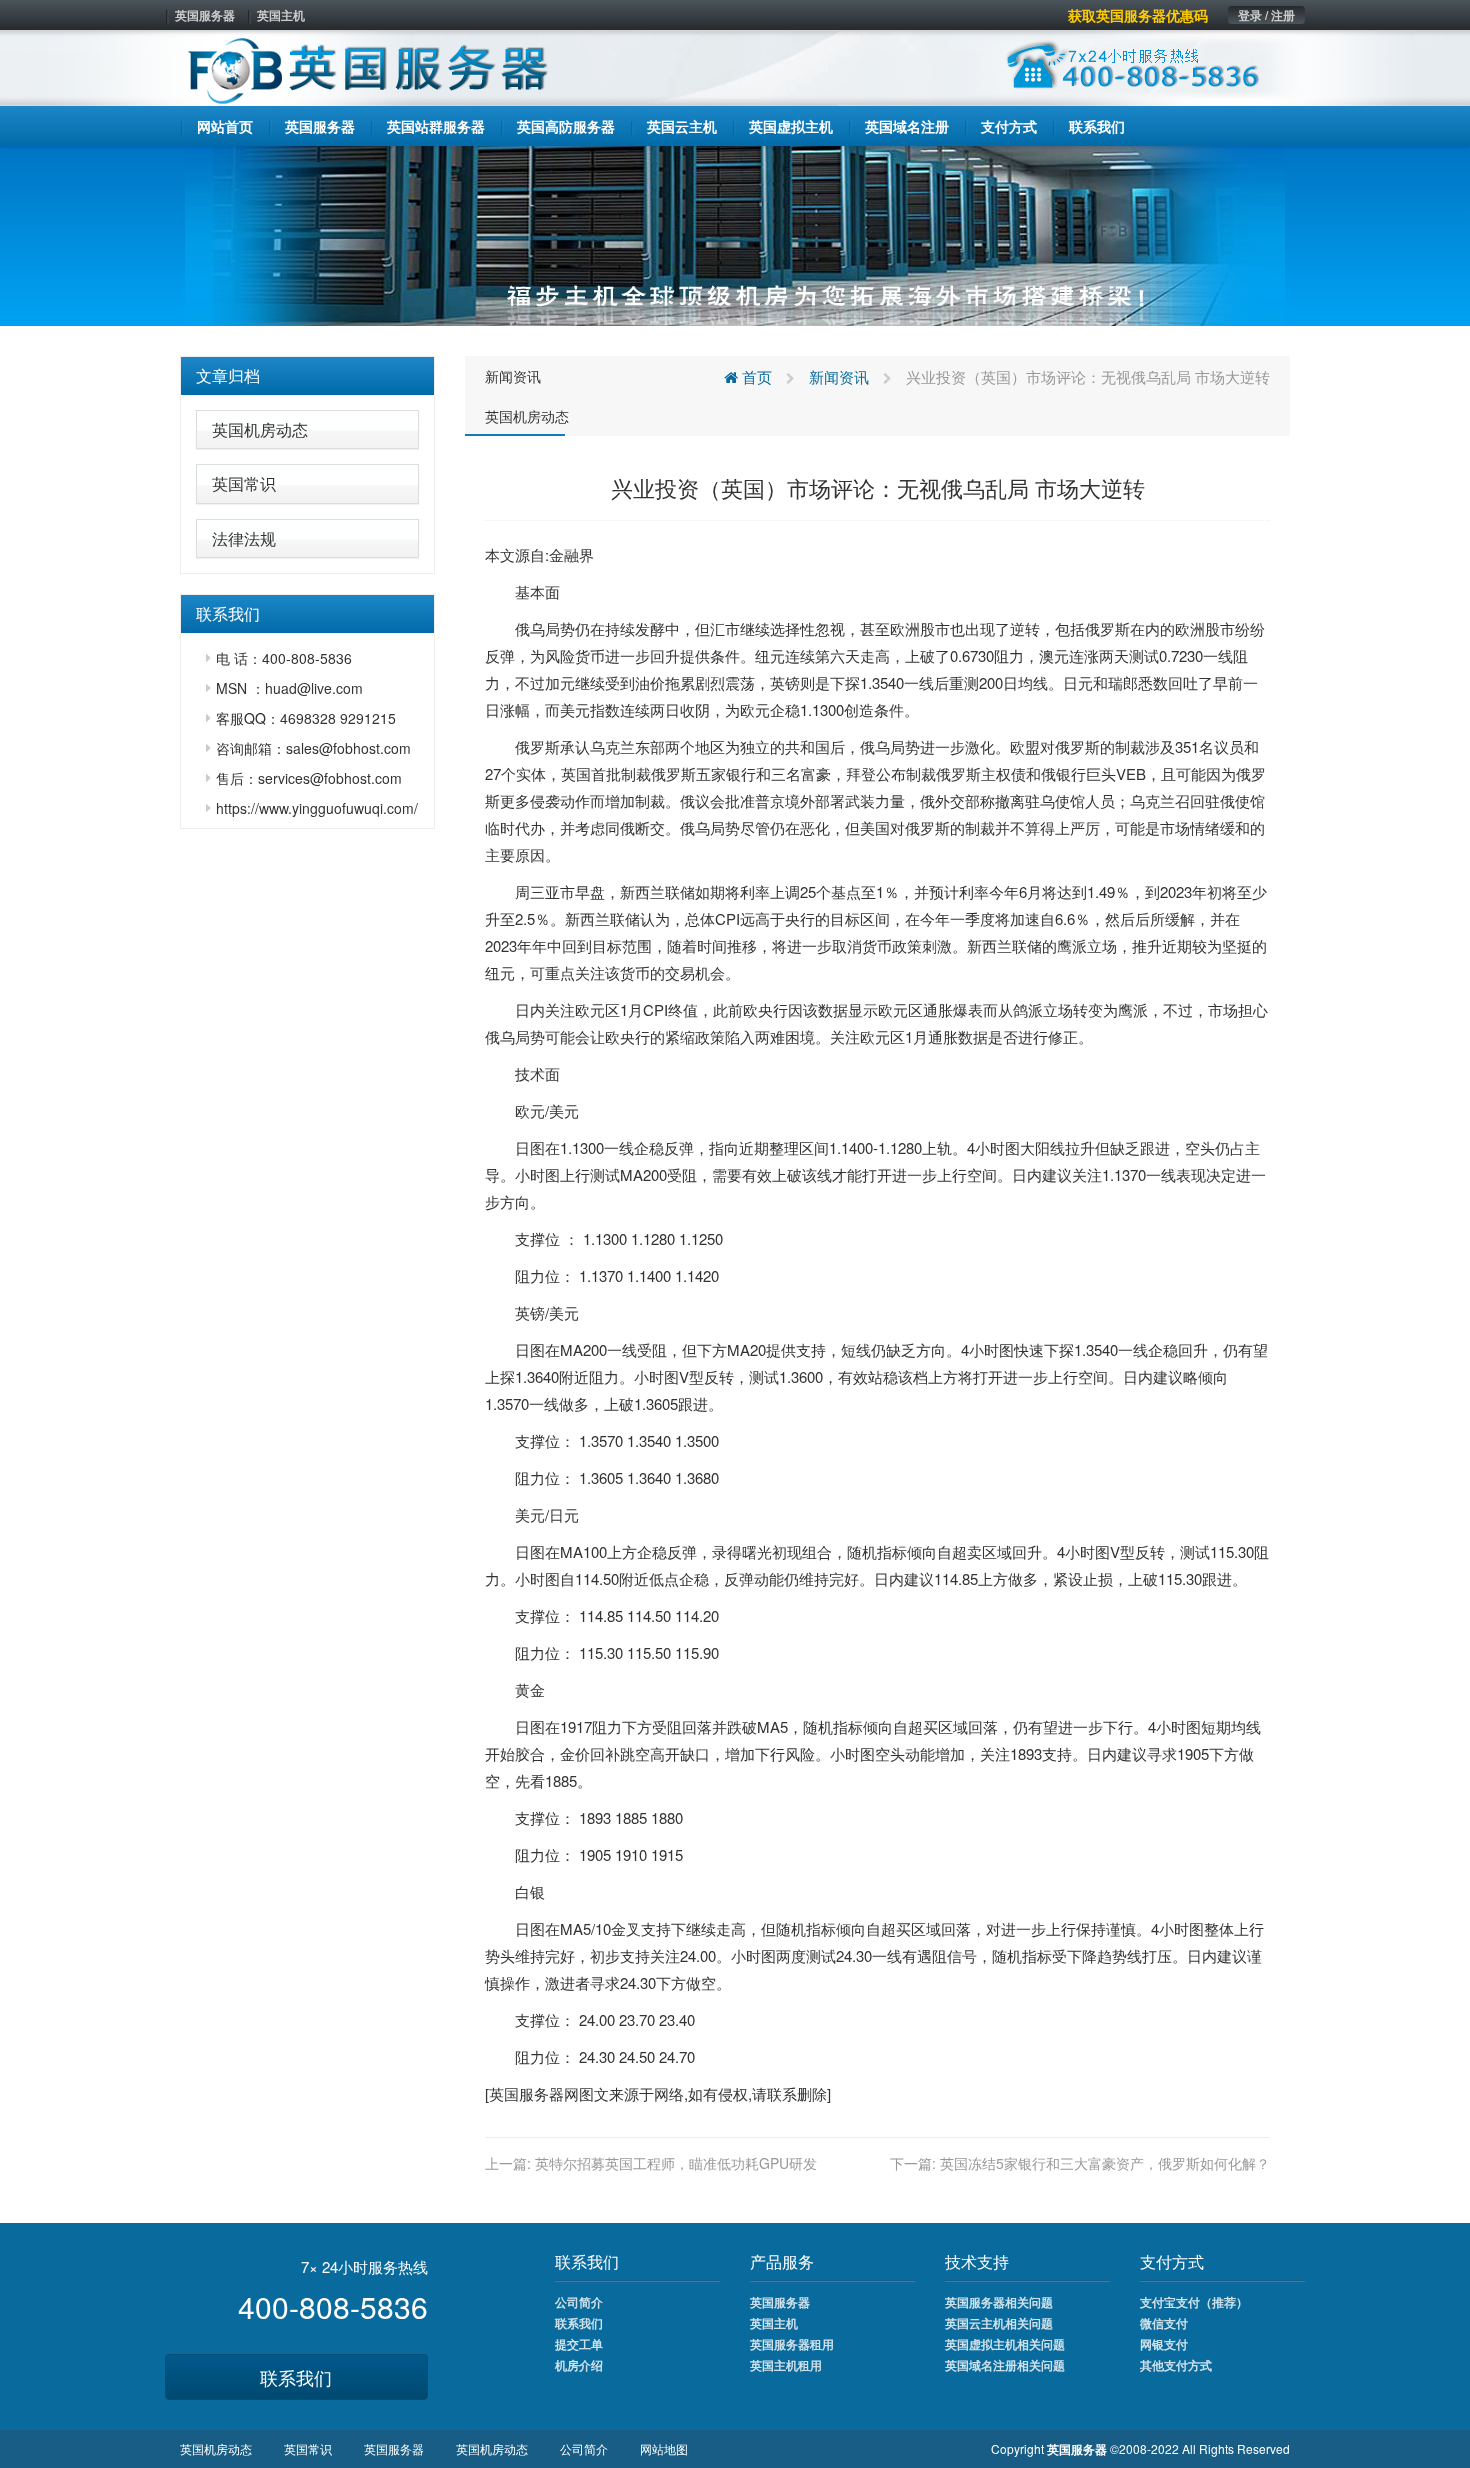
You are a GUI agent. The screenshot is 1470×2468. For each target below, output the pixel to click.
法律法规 (244, 538)
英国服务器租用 (792, 2344)
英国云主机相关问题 (999, 2323)
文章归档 (228, 375)
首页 (755, 376)
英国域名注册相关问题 (1005, 2365)
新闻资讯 (513, 376)
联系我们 (296, 2377)
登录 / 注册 (1266, 15)
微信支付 (1164, 2323)
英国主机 (281, 15)
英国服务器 (205, 15)
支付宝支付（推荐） (1194, 2302)
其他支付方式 (1176, 2365)
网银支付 (1164, 2344)
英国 (576, 773)
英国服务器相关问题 (999, 2302)
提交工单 (579, 2344)
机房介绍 (579, 2365)
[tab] (307, 376)
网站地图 (664, 2448)
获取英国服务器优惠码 (1138, 15)
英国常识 (244, 483)
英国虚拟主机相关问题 (1005, 2344)
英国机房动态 (260, 429)
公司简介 (579, 2302)
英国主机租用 (786, 2365)
